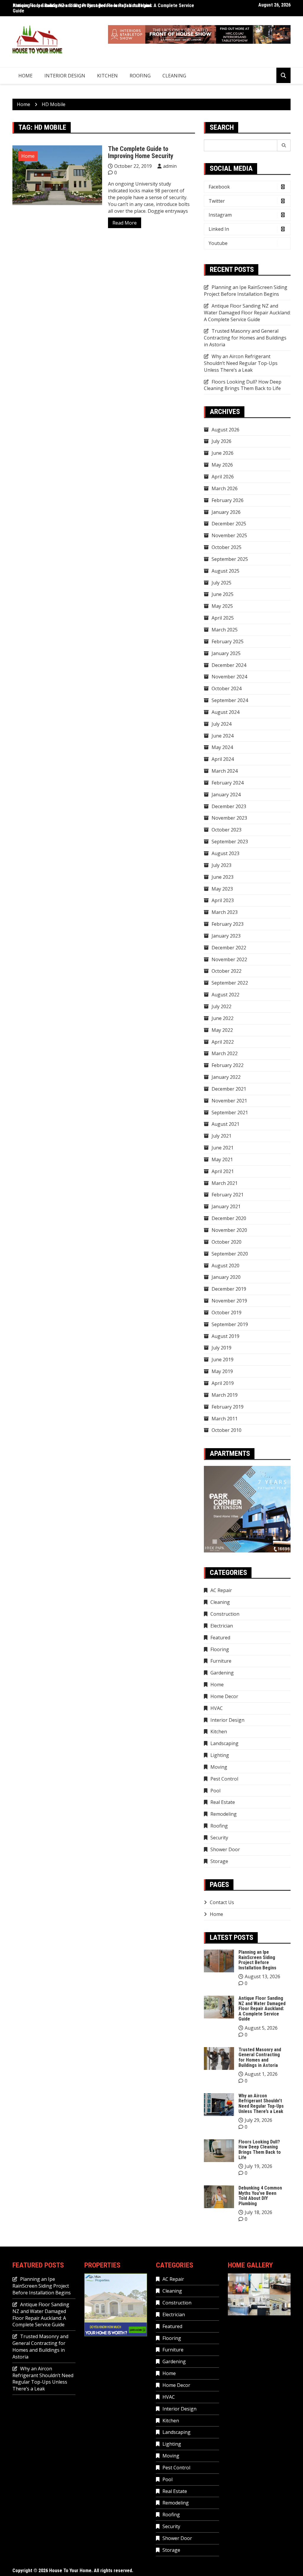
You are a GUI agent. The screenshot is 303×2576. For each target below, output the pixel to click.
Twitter (217, 201)
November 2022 (229, 959)
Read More (125, 223)
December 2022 (229, 948)
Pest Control (224, 1779)
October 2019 (227, 1313)
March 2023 (225, 912)
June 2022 (223, 1018)
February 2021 (228, 1195)
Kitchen (107, 76)
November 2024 (229, 677)
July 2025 (221, 583)
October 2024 (227, 688)
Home (25, 76)
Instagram (220, 215)
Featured (220, 1638)
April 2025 (223, 618)
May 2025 (222, 606)
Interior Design (65, 76)
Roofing (140, 76)
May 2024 (222, 747)
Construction (225, 1614)
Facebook (219, 187)
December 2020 (229, 1218)
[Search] (284, 145)
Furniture (221, 1661)
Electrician (222, 1626)
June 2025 (223, 594)
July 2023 (221, 865)
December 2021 (229, 1089)
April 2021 (223, 1171)
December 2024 (229, 665)
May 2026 (222, 465)
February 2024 (228, 783)
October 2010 (227, 1430)
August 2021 (225, 1124)
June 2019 (223, 1360)
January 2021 (226, 1206)
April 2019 (223, 1383)
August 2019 (225, 1336)
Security (219, 1838)
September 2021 (230, 1112)
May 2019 (222, 1371)
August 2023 (225, 853)
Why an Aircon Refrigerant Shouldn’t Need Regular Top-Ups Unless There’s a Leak (241, 363)
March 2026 (225, 488)
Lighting (220, 1755)
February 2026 (228, 500)
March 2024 (225, 771)
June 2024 (223, 736)
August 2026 (225, 430)
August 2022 (225, 995)
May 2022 (222, 1030)
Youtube (218, 243)
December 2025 (229, 524)
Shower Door (225, 1849)
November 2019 (229, 1301)
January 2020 (226, 1277)
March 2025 (225, 630)
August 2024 (225, 712)
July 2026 (221, 441)
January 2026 (226, 512)
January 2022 (226, 1077)
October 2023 (227, 830)
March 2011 (225, 1419)
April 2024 (223, 759)
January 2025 (226, 653)
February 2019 (228, 1407)
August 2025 (225, 571)
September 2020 (230, 1254)
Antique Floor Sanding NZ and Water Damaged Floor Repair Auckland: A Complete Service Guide (103, 8)
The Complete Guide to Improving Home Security (141, 152)
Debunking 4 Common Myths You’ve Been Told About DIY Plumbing (260, 2196)
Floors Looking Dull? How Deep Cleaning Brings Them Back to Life (243, 385)
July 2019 (221, 1348)
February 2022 (228, 1065)
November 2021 (229, 1101)
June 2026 (223, 453)
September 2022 (230, 983)
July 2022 (221, 1006)
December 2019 (229, 1289)
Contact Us (222, 1902)
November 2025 (229, 535)
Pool (215, 1791)
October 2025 (227, 547)
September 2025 (230, 559)
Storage (219, 1861)
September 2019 (230, 1324)
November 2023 (229, 818)
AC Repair (221, 1590)
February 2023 (228, 924)
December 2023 (229, 806)
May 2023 (222, 889)
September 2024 (230, 700)
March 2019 (225, 1395)
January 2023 (226, 936)
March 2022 (225, 1053)
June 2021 (223, 1148)
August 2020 (225, 1266)
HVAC (217, 1708)
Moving (219, 1767)
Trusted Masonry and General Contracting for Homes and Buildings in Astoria (245, 338)
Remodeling (224, 1814)
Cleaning (174, 76)
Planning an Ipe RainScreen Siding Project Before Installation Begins (246, 291)
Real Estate (223, 1802)
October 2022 (227, 971)
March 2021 (225, 1183)
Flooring (220, 1649)
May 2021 (222, 1159)
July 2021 (221, 1136)
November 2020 (229, 1230)
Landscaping (224, 1743)
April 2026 (223, 477)
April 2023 (223, 900)
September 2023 (230, 842)
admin (170, 166)
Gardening (222, 1673)
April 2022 (223, 1042)
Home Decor (224, 1696)
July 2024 (221, 724)
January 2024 (226, 795)
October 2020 (227, 1242)
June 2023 (223, 877)
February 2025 (228, 641)
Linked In (219, 229)
